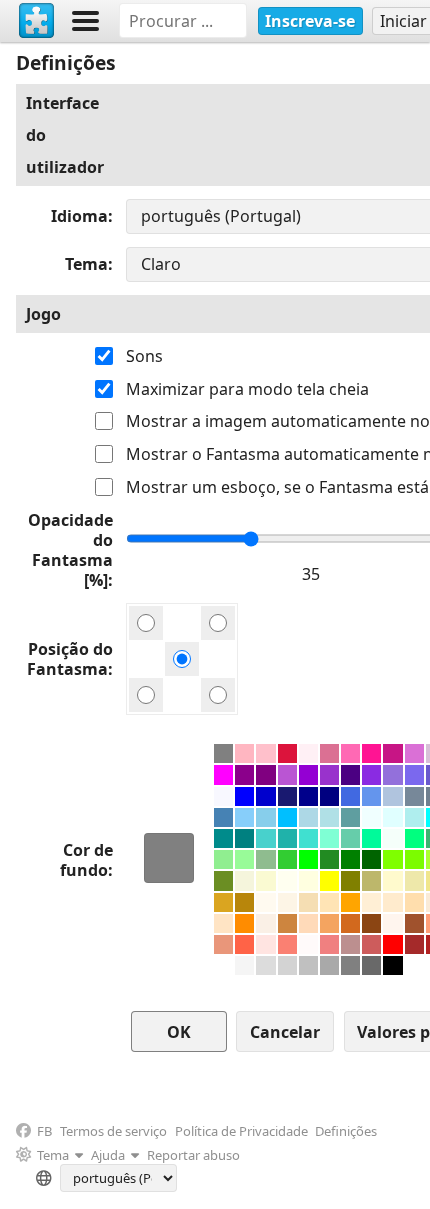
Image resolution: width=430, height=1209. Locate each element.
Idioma (79, 216)
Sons (144, 356)
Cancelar (285, 1032)
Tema (86, 264)
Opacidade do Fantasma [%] (70, 550)
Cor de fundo (86, 860)
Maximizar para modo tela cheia (247, 389)
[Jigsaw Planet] (37, 21)
